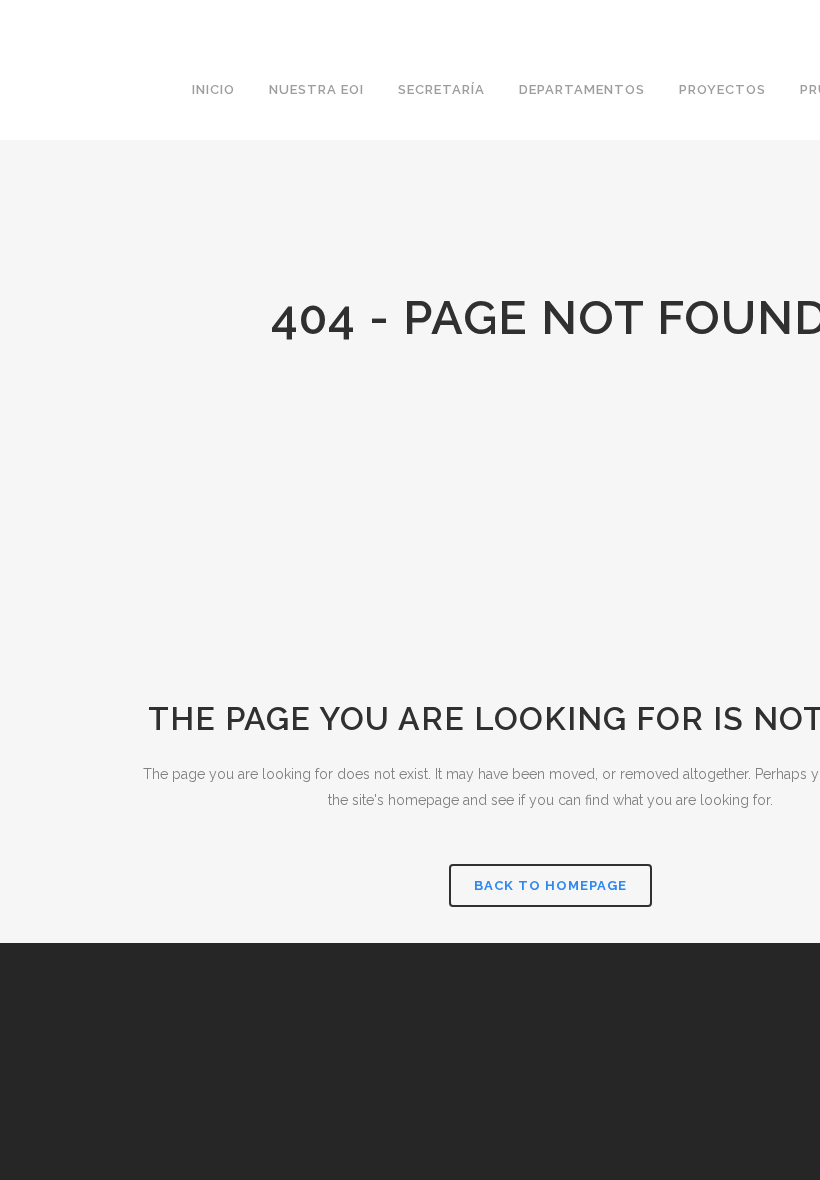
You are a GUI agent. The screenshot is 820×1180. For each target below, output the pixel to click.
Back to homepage (550, 885)
